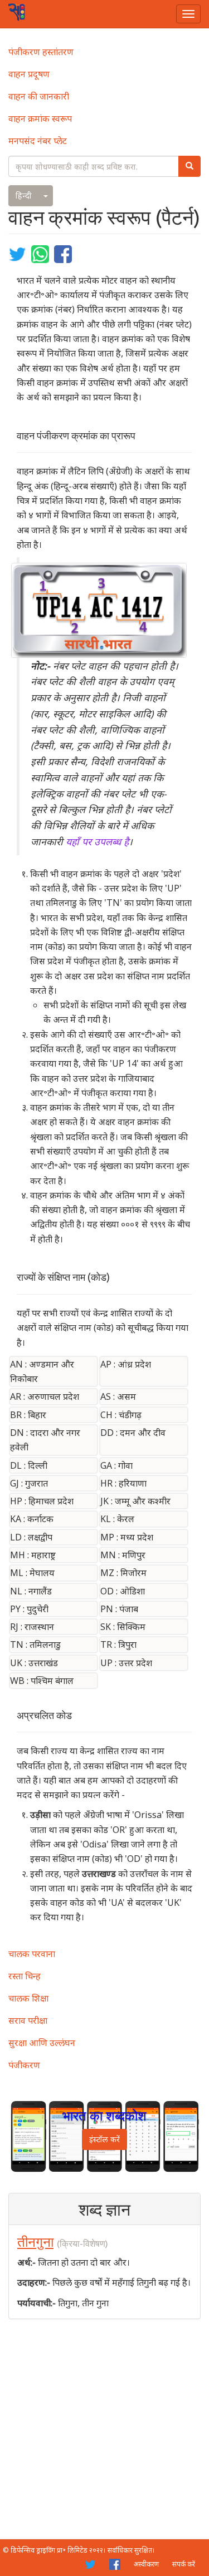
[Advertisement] (104, 2429)
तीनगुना (35, 2242)
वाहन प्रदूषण (29, 74)
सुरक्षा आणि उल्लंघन (42, 2043)
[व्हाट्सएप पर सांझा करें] (42, 253)
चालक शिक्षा (28, 1998)
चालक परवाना (32, 1954)
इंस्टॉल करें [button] (104, 2139)
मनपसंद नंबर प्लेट (38, 141)
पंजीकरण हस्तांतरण (41, 52)
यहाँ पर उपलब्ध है (97, 841)
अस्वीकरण (146, 2564)
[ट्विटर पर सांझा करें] (19, 253)
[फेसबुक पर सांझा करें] (63, 253)
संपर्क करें (184, 2564)
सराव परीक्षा (28, 2020)
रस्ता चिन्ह (25, 1976)
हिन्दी (24, 195)
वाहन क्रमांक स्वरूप (40, 118)
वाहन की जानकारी (39, 96)
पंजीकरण (24, 2065)
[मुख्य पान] (17, 12)
